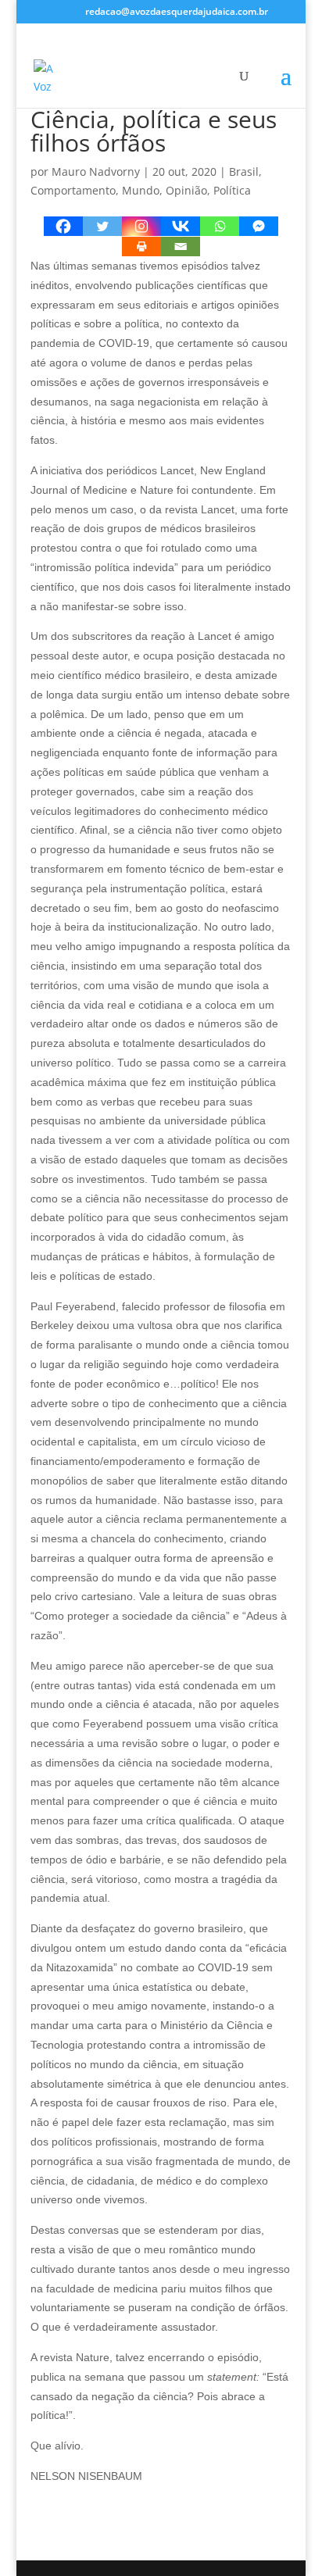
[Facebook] (63, 226)
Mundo (141, 190)
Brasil (244, 171)
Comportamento (73, 190)
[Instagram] (141, 226)
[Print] (141, 247)
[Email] (181, 247)
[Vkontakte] (181, 226)
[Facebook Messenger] (259, 226)
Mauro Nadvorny (96, 171)
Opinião (186, 190)
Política (232, 190)
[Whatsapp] (220, 226)
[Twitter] (102, 226)
